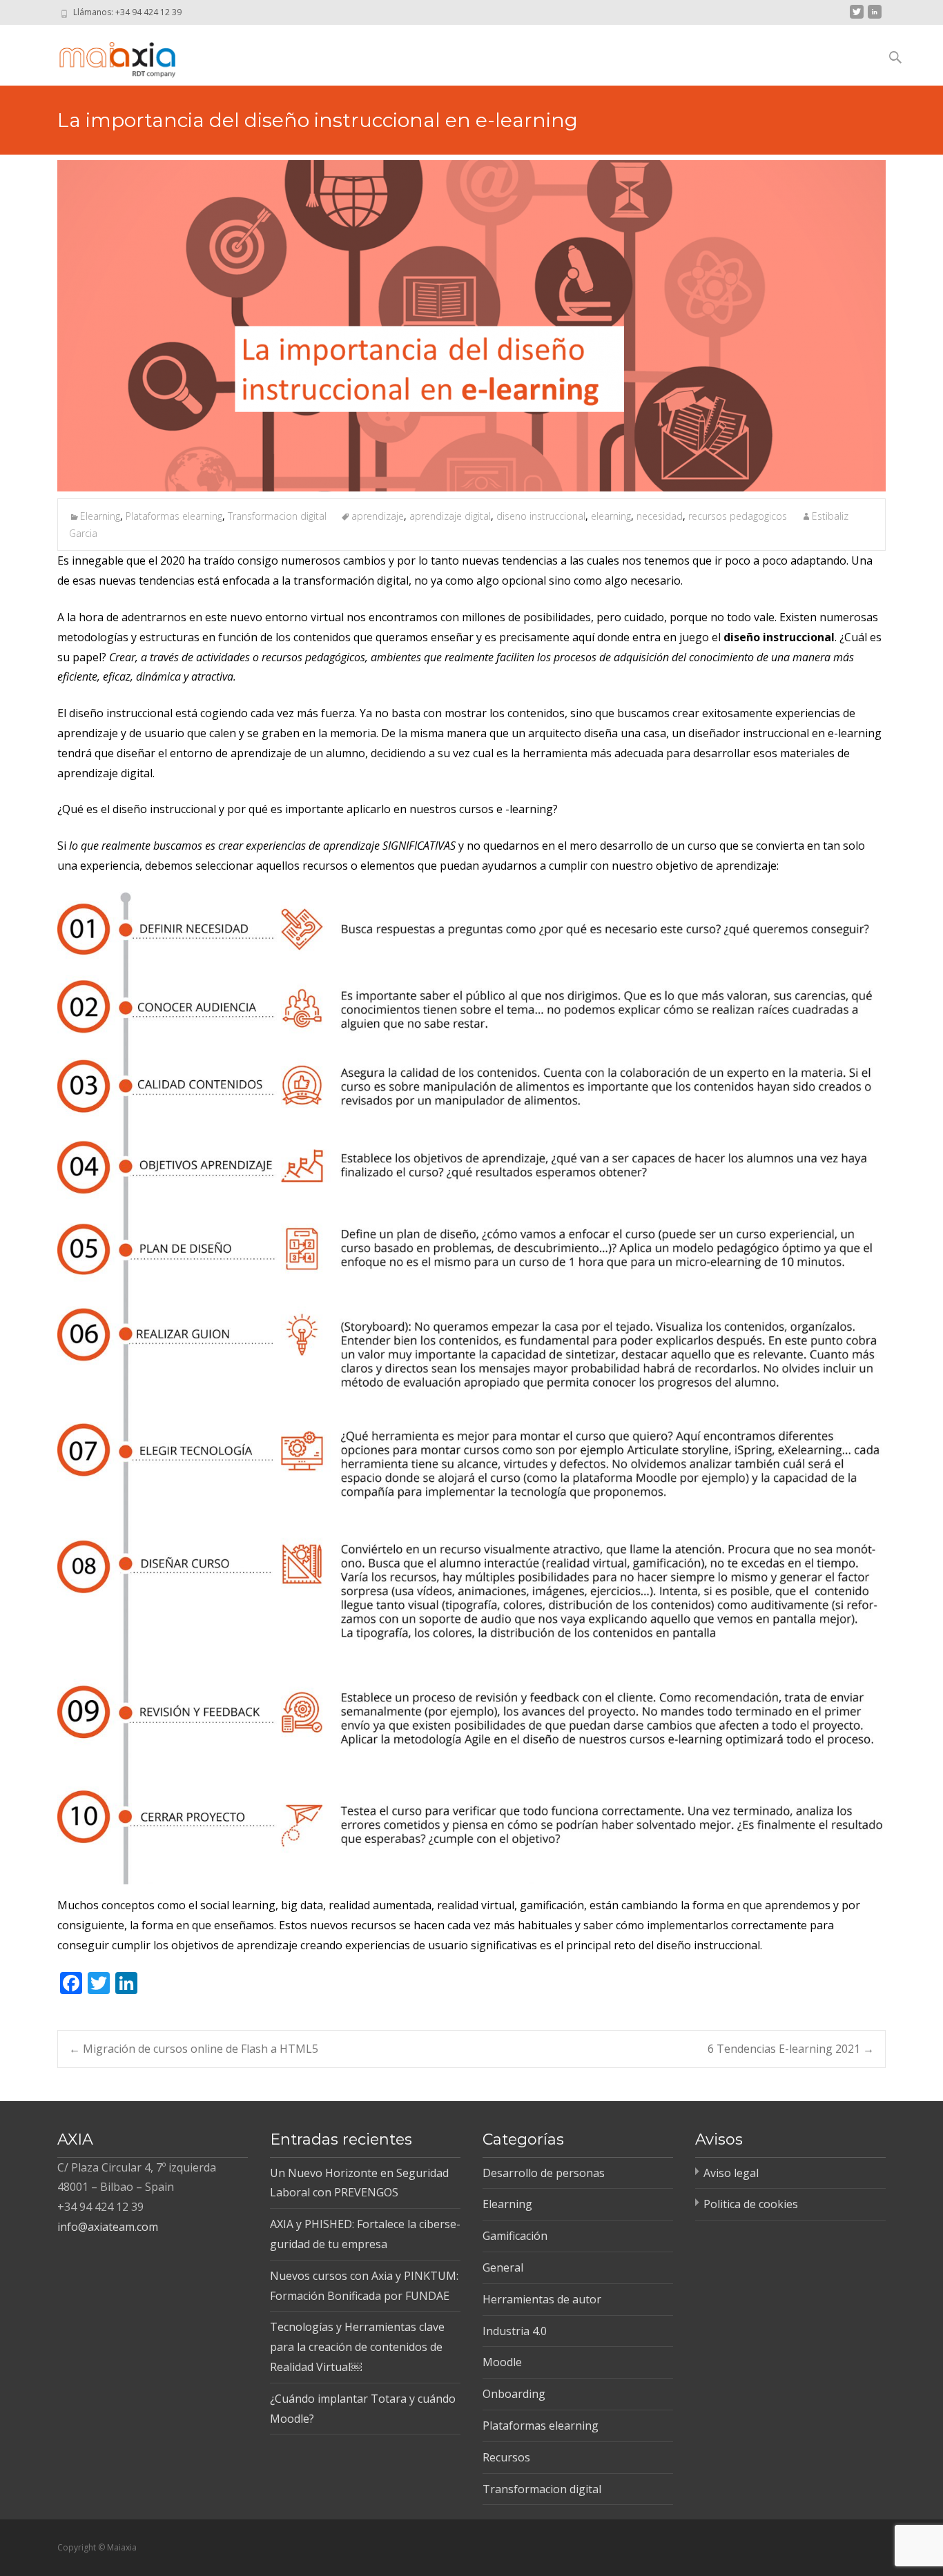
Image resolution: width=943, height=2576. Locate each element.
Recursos (506, 2457)
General (503, 2267)
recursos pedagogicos (738, 516)
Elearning (100, 516)
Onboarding (514, 2394)
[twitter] (857, 17)
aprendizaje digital (450, 516)
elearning (611, 516)
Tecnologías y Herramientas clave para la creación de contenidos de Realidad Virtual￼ (357, 2347)
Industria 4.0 (515, 2331)
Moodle (502, 2362)
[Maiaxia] (105, 52)
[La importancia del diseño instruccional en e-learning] (471, 326)
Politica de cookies (751, 2204)
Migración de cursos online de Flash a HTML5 (194, 2049)
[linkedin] (875, 17)
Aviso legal (731, 2173)
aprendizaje (378, 516)
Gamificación (515, 2236)
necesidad (660, 516)
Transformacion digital (277, 516)
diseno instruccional (541, 516)
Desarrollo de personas (544, 2173)
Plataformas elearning (174, 516)
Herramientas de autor (542, 2299)
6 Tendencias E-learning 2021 (791, 2049)
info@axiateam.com (108, 2227)
